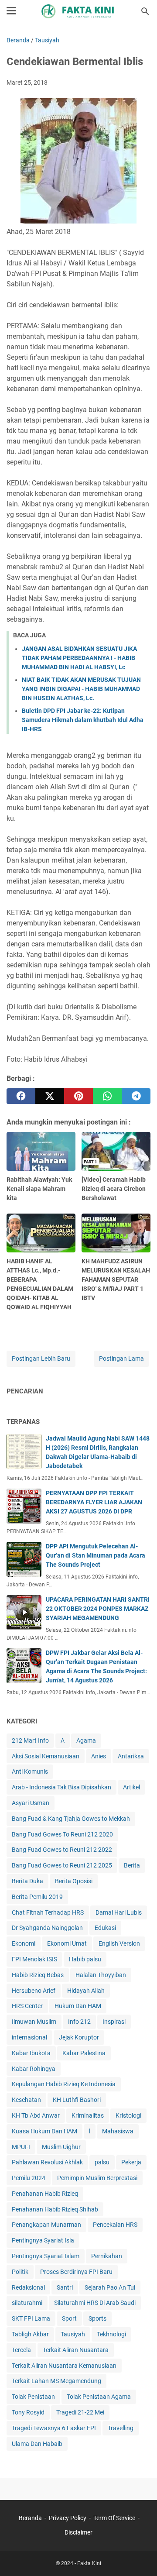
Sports (97, 2318)
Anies (99, 1756)
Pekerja (131, 2162)
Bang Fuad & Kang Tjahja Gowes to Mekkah (71, 1819)
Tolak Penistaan (33, 2397)
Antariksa (131, 1756)
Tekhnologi (111, 2334)
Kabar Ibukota (31, 2053)
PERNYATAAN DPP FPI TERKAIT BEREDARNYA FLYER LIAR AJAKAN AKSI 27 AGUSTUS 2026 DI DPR (94, 1502)
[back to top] (140, 2556)
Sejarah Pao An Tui (110, 2287)
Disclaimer (78, 2532)
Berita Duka (27, 1881)
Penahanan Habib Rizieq (45, 2194)
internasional (29, 2037)
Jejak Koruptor (79, 2037)
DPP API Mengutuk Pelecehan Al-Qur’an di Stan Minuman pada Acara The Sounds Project (96, 1555)
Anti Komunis (30, 1771)
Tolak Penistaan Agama (99, 2397)
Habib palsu (85, 1959)
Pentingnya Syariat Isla (43, 2240)
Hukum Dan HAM (78, 2006)
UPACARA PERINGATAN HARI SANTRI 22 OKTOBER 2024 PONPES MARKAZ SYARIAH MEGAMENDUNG (98, 1609)
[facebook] (21, 1096)
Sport (69, 2318)
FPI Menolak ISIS (34, 1959)
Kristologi (128, 2115)
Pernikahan (107, 2256)
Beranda (30, 2518)
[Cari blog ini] (145, 11)
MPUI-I (21, 2147)
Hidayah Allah (86, 1991)
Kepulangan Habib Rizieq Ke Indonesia (64, 2084)
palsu (102, 2162)
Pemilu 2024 (29, 2178)
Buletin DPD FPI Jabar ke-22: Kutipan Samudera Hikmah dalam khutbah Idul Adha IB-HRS (83, 720)
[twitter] (50, 1096)
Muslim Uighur (61, 2147)
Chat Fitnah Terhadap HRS (48, 1912)
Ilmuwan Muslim (34, 2022)
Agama (86, 1740)
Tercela (21, 2350)
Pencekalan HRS (115, 2225)
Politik (20, 2272)
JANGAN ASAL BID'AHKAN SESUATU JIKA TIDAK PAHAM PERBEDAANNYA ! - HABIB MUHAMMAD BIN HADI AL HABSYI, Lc (79, 658)
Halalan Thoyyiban (101, 1975)
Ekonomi (24, 1943)
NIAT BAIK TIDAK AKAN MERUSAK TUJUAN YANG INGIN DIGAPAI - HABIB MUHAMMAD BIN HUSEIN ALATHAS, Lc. (81, 689)
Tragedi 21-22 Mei (80, 2412)
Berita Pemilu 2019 (37, 1897)
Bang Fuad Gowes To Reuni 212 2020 (62, 1834)
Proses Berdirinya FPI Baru (76, 2272)
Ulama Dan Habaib (37, 2444)
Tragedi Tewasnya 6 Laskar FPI (54, 2428)
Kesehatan (26, 2100)
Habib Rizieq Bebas (38, 1975)
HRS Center (27, 2006)
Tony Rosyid (28, 2412)
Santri (65, 2287)
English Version (119, 1943)
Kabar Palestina (84, 2053)
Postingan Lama (121, 1359)
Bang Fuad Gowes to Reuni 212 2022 (62, 1850)
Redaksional (28, 2287)
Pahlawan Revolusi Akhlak (47, 2162)
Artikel (131, 1787)
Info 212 (79, 2022)
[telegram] (136, 1096)
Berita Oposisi (74, 1881)
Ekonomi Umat (67, 1943)
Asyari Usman (31, 1803)
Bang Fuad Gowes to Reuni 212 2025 (62, 1865)
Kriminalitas (88, 2115)
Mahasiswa (118, 2131)
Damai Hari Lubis (119, 1912)
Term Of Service (114, 2518)
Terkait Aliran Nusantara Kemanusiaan (64, 2366)
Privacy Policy (68, 2518)
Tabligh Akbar (30, 2334)
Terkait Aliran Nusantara (76, 2350)
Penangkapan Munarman (46, 2225)
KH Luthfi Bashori (77, 2100)
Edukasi (105, 1928)
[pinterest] (78, 1096)
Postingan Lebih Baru (41, 1359)
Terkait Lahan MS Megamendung (56, 2381)
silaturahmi (27, 2303)
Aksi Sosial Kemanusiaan (46, 1756)
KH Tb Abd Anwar (36, 2115)
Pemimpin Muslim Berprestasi (97, 2178)
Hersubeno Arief (34, 1991)
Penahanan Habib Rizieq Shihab (55, 2209)
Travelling (121, 2428)
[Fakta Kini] (78, 11)
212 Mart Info (30, 1740)
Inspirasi (114, 2022)
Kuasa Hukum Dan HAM (44, 2131)
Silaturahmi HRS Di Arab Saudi (95, 2303)
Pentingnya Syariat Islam (46, 2256)
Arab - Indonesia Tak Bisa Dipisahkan (61, 1787)
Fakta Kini (89, 2563)
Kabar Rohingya (34, 2069)
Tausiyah (73, 2334)
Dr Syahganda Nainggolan (47, 1928)
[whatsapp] (107, 1096)
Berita (132, 1865)
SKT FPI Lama (31, 2318)
